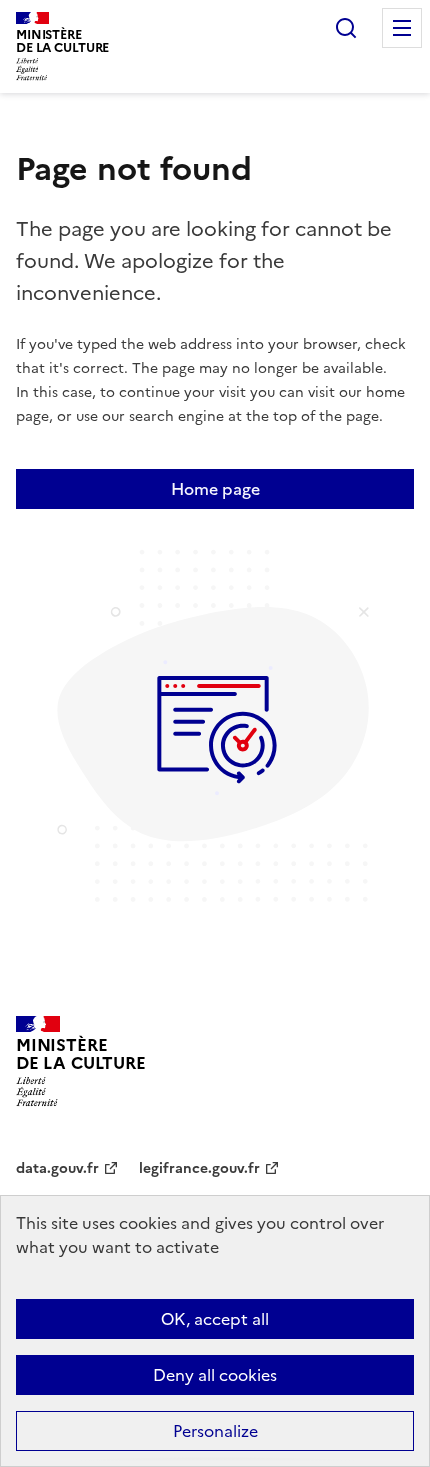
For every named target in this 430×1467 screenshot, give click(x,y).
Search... (346, 28)
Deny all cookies (215, 1375)
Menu (402, 28)
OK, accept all (215, 1319)
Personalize (215, 1431)
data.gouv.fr (57, 1168)
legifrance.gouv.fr (199, 1168)
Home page (215, 489)
